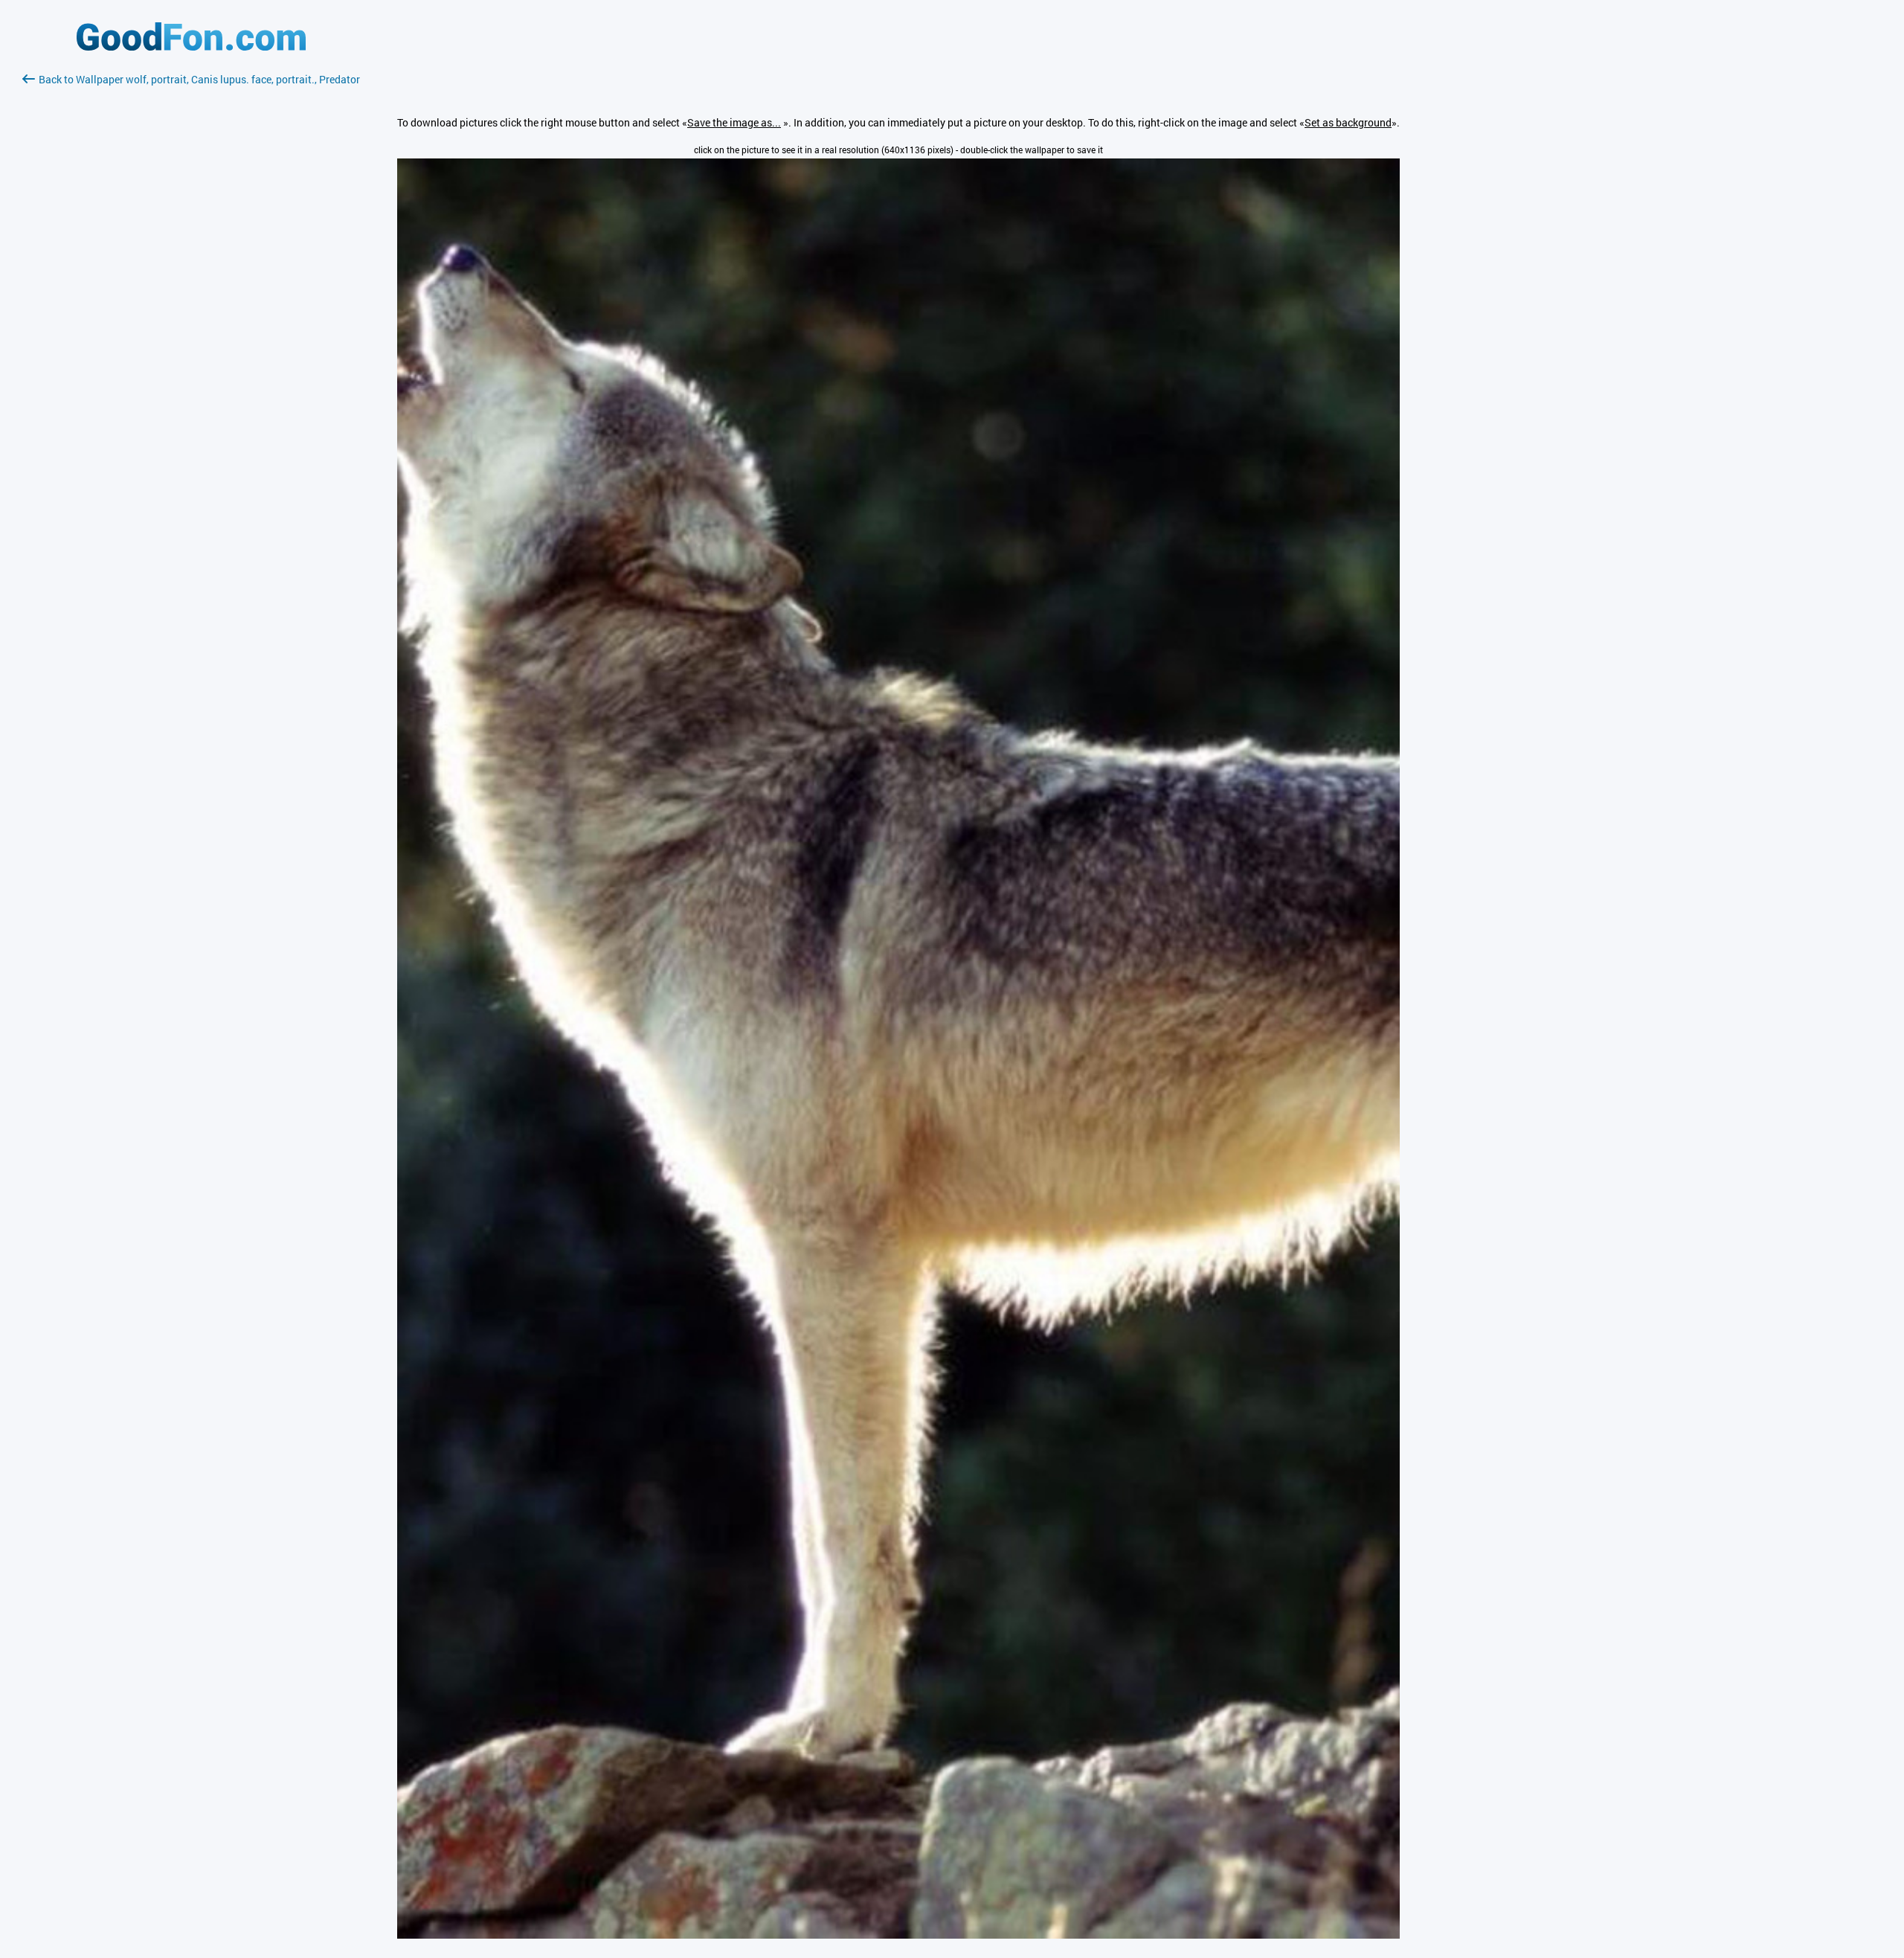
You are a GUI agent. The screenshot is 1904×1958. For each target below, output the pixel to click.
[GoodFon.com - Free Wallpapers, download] (191, 46)
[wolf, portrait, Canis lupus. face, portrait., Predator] (898, 1935)
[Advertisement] (191, 264)
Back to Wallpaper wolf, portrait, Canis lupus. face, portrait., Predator (199, 79)
